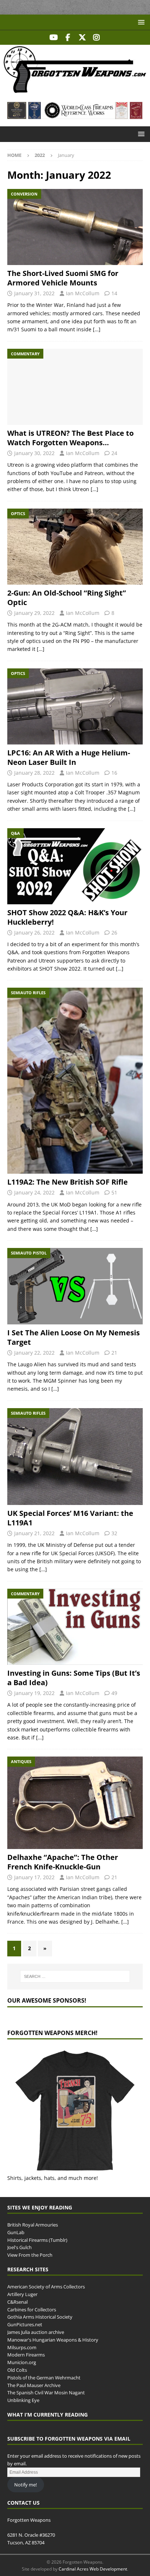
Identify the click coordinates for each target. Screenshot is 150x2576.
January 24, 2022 (34, 1192)
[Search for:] (75, 1976)
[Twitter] (82, 37)
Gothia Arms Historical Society (40, 2317)
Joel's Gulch (19, 2247)
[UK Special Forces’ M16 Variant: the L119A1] (75, 1457)
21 (114, 1353)
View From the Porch (30, 2255)
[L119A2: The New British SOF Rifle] (75, 1081)
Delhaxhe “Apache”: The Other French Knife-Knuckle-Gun (63, 1862)
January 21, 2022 (34, 1533)
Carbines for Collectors (32, 2310)
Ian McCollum (83, 293)
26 (114, 933)
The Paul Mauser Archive (34, 2385)
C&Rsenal (17, 2302)
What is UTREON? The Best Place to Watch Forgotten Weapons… (70, 438)
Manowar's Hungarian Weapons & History (53, 2340)
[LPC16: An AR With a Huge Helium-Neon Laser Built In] (75, 706)
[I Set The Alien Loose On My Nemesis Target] (75, 1286)
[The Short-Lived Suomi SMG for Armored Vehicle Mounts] (75, 227)
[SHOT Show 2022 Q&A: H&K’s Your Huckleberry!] (75, 866)
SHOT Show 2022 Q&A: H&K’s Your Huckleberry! (67, 917)
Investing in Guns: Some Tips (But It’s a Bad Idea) (74, 1678)
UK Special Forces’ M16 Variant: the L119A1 (70, 1518)
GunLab (16, 2232)
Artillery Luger (22, 2294)
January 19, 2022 (34, 1693)
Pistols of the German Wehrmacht (44, 2378)
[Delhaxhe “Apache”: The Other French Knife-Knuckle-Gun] (75, 1803)
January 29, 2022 (34, 613)
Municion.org (22, 2362)
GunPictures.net (25, 2324)
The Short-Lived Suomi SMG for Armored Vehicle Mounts (63, 278)
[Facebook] (68, 37)
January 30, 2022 (34, 453)
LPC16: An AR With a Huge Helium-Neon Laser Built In (69, 757)
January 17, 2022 (34, 1877)
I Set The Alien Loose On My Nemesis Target (74, 1337)
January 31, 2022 (34, 293)
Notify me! (25, 2485)
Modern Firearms (26, 2355)
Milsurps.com (22, 2347)
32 (114, 1533)
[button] (140, 22)
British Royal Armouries (33, 2225)
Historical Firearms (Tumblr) (37, 2240)
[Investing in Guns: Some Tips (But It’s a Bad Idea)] (75, 1627)
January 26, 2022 (34, 933)
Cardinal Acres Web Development (93, 2569)
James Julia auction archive (36, 2332)
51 (114, 1192)
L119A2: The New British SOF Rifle (68, 1182)
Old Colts (17, 2370)
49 (114, 1693)
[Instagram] (96, 37)
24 (114, 453)
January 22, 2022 (34, 1353)
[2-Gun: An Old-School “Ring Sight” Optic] (75, 547)
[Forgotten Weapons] (75, 90)
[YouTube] (54, 37)
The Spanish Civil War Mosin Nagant (46, 2393)
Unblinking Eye (23, 2400)
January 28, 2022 (34, 773)
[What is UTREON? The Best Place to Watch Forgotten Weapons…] (75, 387)
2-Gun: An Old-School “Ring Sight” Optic (67, 598)
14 (114, 293)
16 (114, 773)
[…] (97, 329)
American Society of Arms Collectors (46, 2287)
